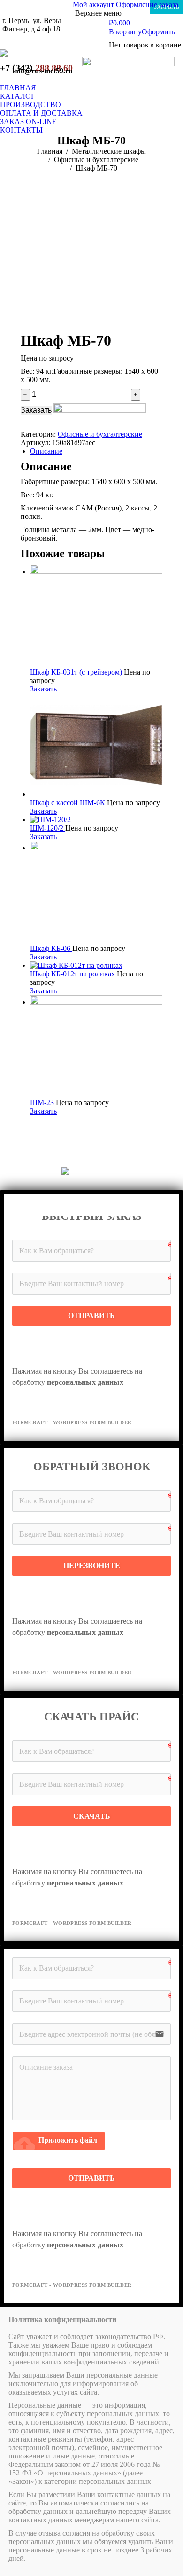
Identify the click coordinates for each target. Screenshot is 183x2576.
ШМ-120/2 (48, 828)
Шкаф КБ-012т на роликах (73, 974)
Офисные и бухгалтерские (100, 434)
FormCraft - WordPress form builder (72, 1422)
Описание (46, 451)
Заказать (36, 410)
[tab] (96, 451)
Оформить (158, 32)
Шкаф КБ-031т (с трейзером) (77, 672)
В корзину (125, 32)
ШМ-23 (43, 1103)
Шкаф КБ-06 (51, 948)
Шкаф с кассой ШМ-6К (69, 803)
